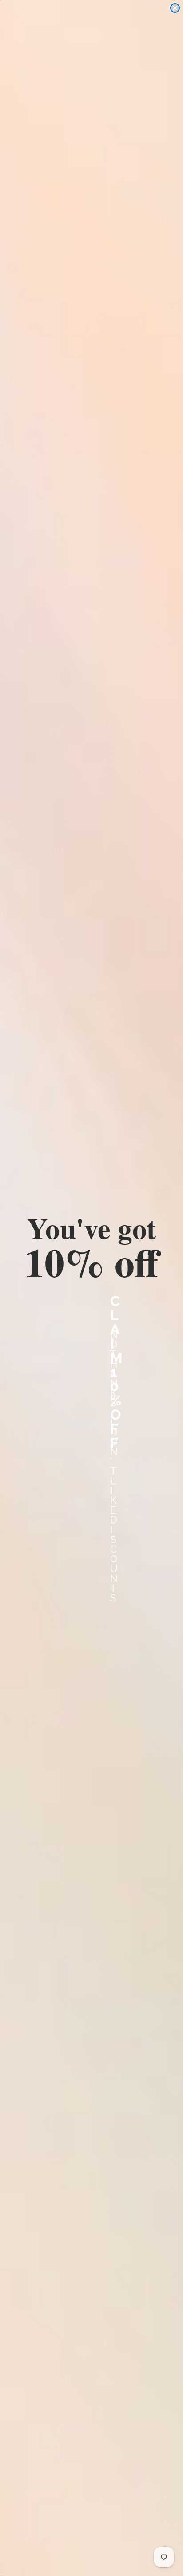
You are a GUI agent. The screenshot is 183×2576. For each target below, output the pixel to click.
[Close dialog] (175, 8)
